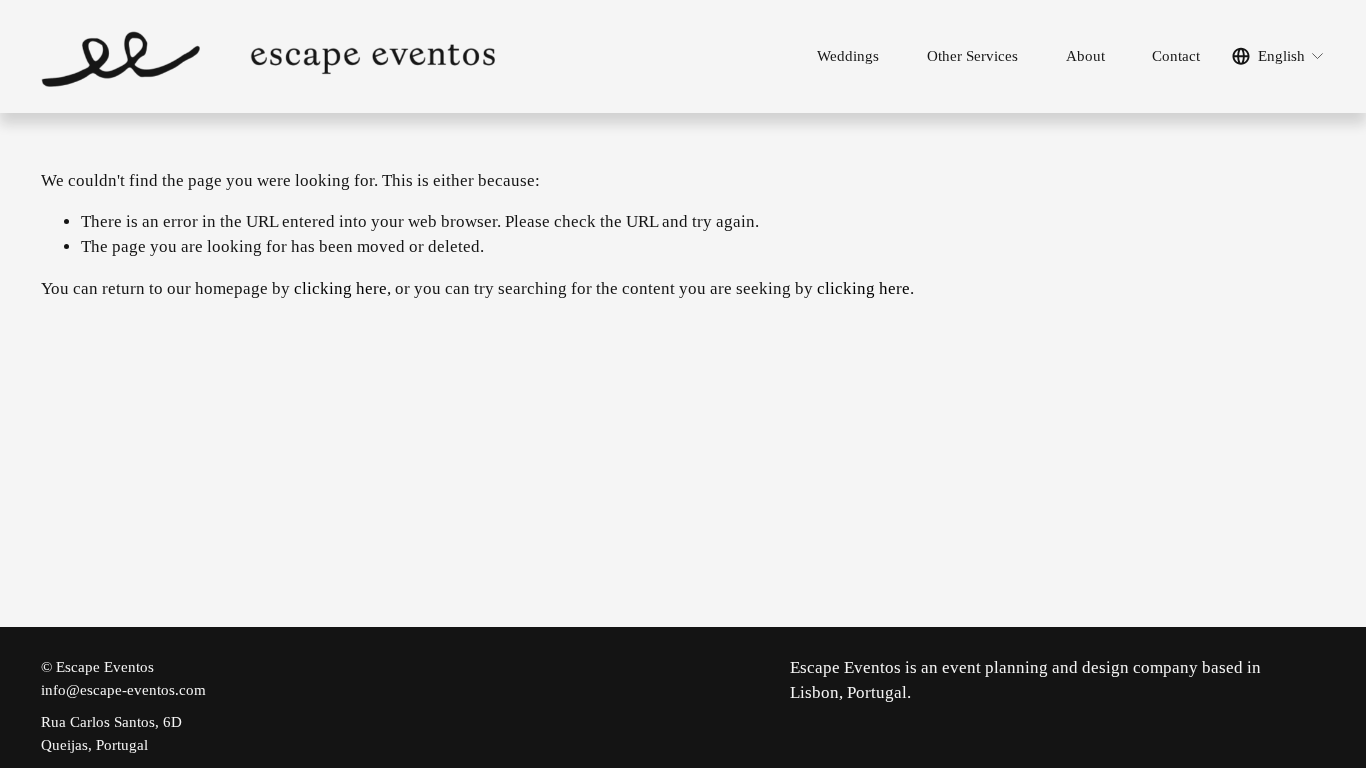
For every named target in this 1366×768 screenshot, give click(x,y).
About (1085, 56)
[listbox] (1278, 57)
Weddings (848, 56)
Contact (1176, 56)
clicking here (340, 288)
